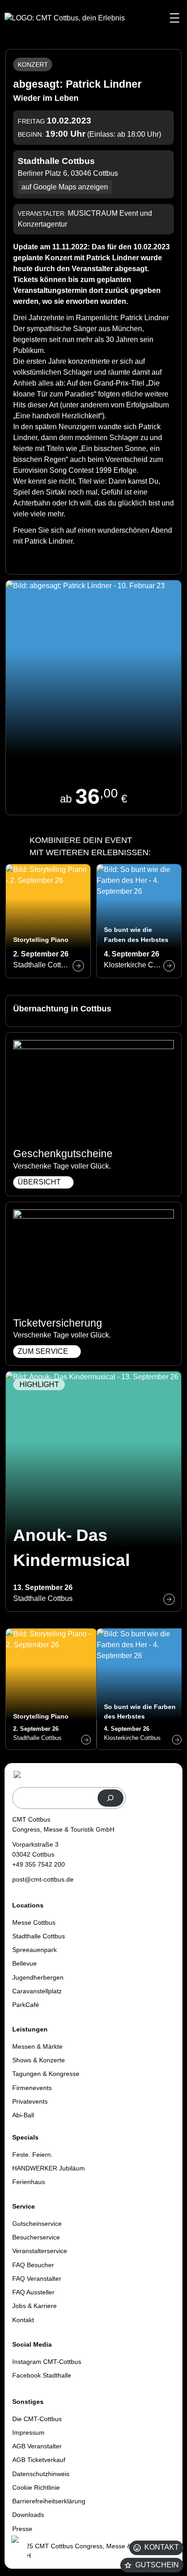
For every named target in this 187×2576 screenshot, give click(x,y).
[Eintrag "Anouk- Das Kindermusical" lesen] (93, 1491)
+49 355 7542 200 (39, 1864)
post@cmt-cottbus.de (43, 1879)
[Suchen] (111, 1798)
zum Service (43, 1351)
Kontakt (162, 2547)
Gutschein (157, 2565)
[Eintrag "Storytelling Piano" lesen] (48, 921)
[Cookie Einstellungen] (18, 2550)
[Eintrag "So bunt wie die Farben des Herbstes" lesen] (139, 921)
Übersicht (39, 1182)
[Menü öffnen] (175, 18)
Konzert (33, 64)
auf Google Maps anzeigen (65, 187)
